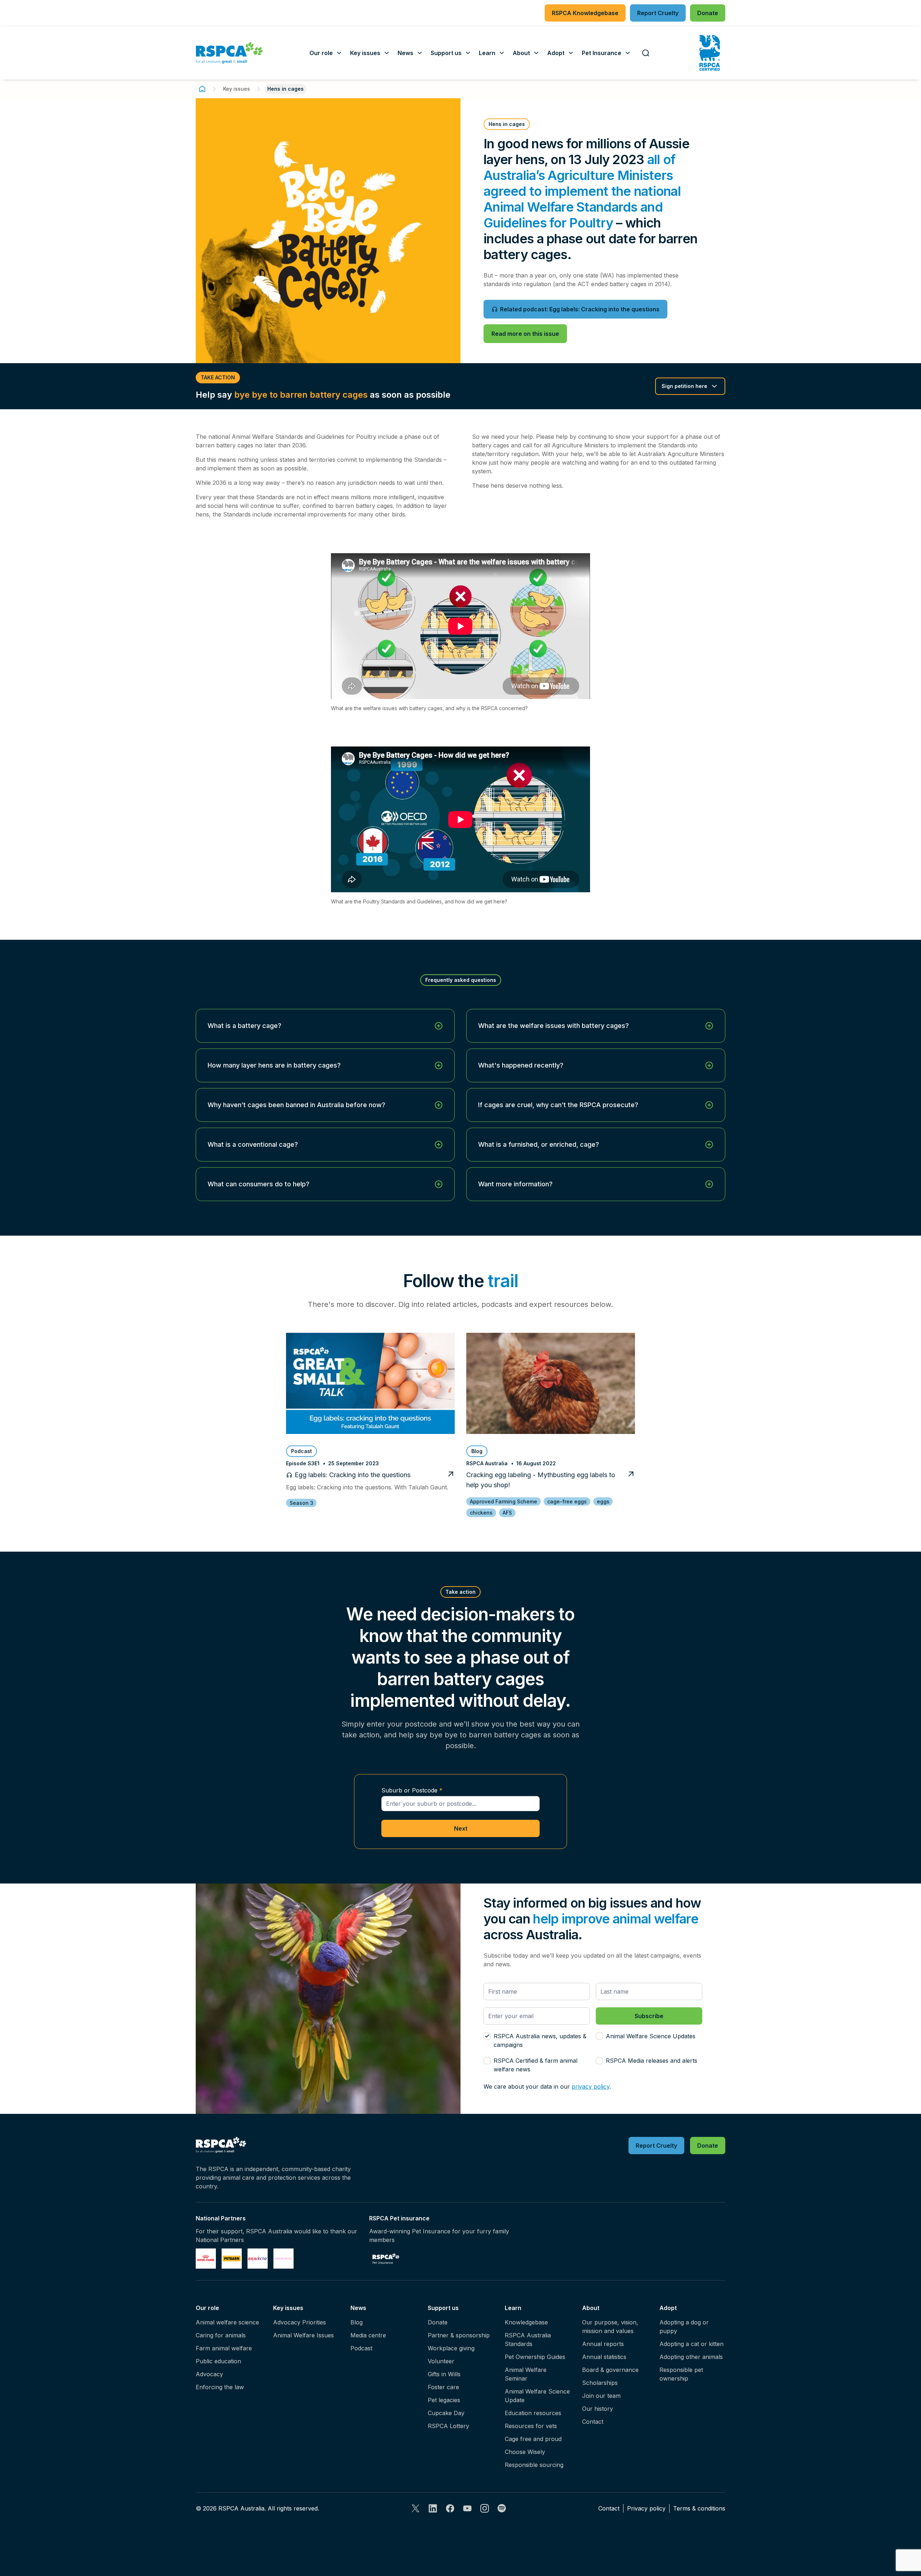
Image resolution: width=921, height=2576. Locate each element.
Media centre (368, 2335)
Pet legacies (444, 2400)
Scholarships (600, 2383)
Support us (443, 2308)
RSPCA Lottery (448, 2426)
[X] (416, 2508)
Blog (357, 2322)
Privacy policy (646, 2508)
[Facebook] (450, 2508)
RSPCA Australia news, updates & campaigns (540, 2040)
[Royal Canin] (206, 2259)
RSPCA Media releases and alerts (652, 2061)
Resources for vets (531, 2426)
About (591, 2308)
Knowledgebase (526, 2322)
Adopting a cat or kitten (691, 2344)
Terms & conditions (699, 2508)
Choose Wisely (525, 2452)
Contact (593, 2422)
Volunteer (441, 2361)
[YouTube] (467, 2508)
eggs (603, 1501)
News (358, 2308)
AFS (507, 1513)
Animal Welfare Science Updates (651, 2036)
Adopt (668, 2308)
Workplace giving (451, 2348)
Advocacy (209, 2374)
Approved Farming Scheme (503, 1501)
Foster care (443, 2387)
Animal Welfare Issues (303, 2335)
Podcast (361, 2348)
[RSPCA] (229, 53)
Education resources (533, 2413)
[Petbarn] (232, 2259)
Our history (598, 2409)
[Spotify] (502, 2508)
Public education (218, 2361)
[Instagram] (485, 2508)
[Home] (202, 89)
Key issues (237, 89)
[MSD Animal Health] (258, 2259)
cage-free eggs (567, 1501)
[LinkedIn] (433, 2508)
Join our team (601, 2396)
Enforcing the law (220, 2387)
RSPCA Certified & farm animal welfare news (536, 2065)
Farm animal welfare (224, 2348)
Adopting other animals (691, 2357)
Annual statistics (604, 2357)
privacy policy (591, 2086)
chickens (481, 1513)
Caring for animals (221, 2335)
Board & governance (610, 2370)
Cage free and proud (533, 2439)
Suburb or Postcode (409, 1790)
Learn (513, 2308)
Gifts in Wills (444, 2374)
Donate (438, 2322)
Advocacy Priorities (300, 2322)
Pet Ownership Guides (535, 2357)
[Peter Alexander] (283, 2259)
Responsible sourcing (534, 2465)
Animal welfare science (227, 2322)
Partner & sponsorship (459, 2335)
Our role (207, 2308)
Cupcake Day (446, 2413)
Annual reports (603, 2344)
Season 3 (301, 1503)
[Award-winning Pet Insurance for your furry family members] (386, 2259)
